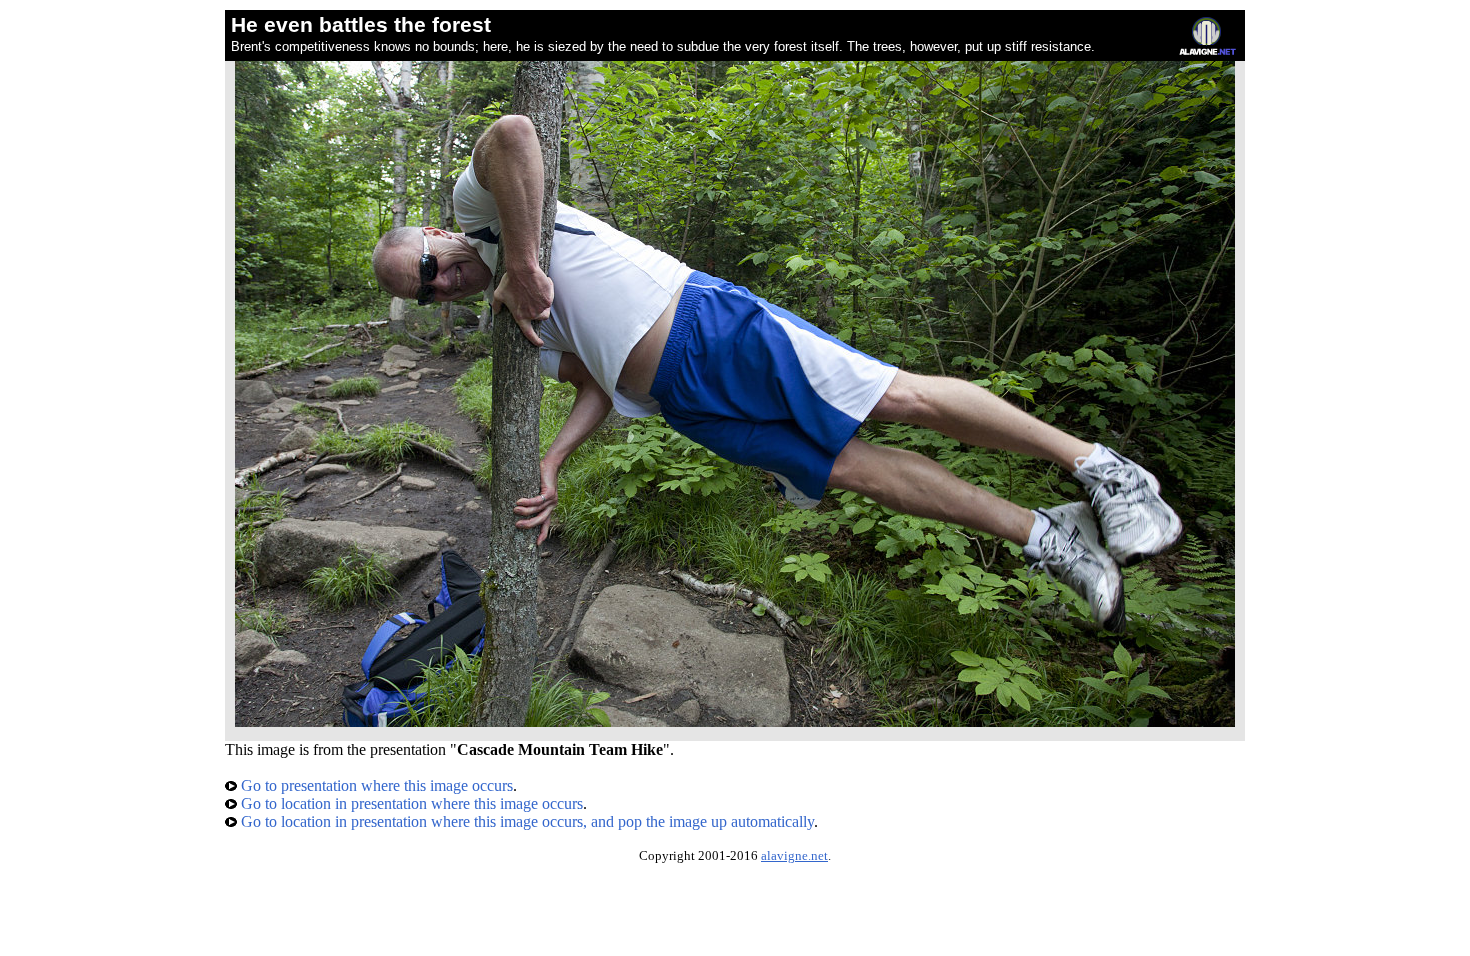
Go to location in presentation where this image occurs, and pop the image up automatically (525, 821)
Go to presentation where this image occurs (375, 785)
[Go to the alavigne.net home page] (1207, 50)
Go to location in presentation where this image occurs (410, 803)
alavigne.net (794, 856)
